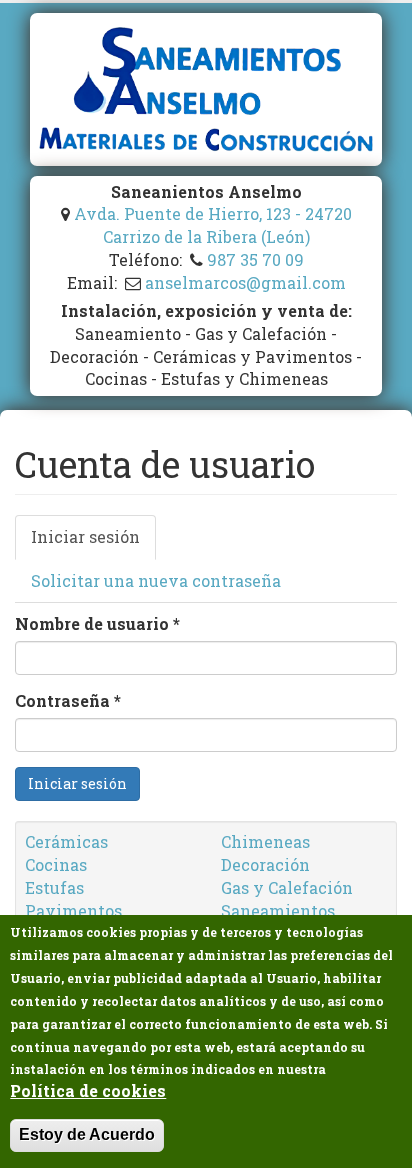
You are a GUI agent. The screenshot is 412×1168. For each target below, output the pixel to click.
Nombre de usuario (97, 623)
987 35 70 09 (255, 259)
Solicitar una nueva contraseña (156, 580)
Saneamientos (278, 910)
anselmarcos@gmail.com (245, 282)
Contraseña (68, 700)
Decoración (265, 864)
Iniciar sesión (93, 543)
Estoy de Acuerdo (87, 1134)
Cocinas (56, 864)
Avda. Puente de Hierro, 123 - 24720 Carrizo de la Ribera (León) (213, 225)
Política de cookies (88, 1090)
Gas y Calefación (287, 887)
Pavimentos (73, 910)
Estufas (54, 887)
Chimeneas (265, 841)
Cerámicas (66, 841)
